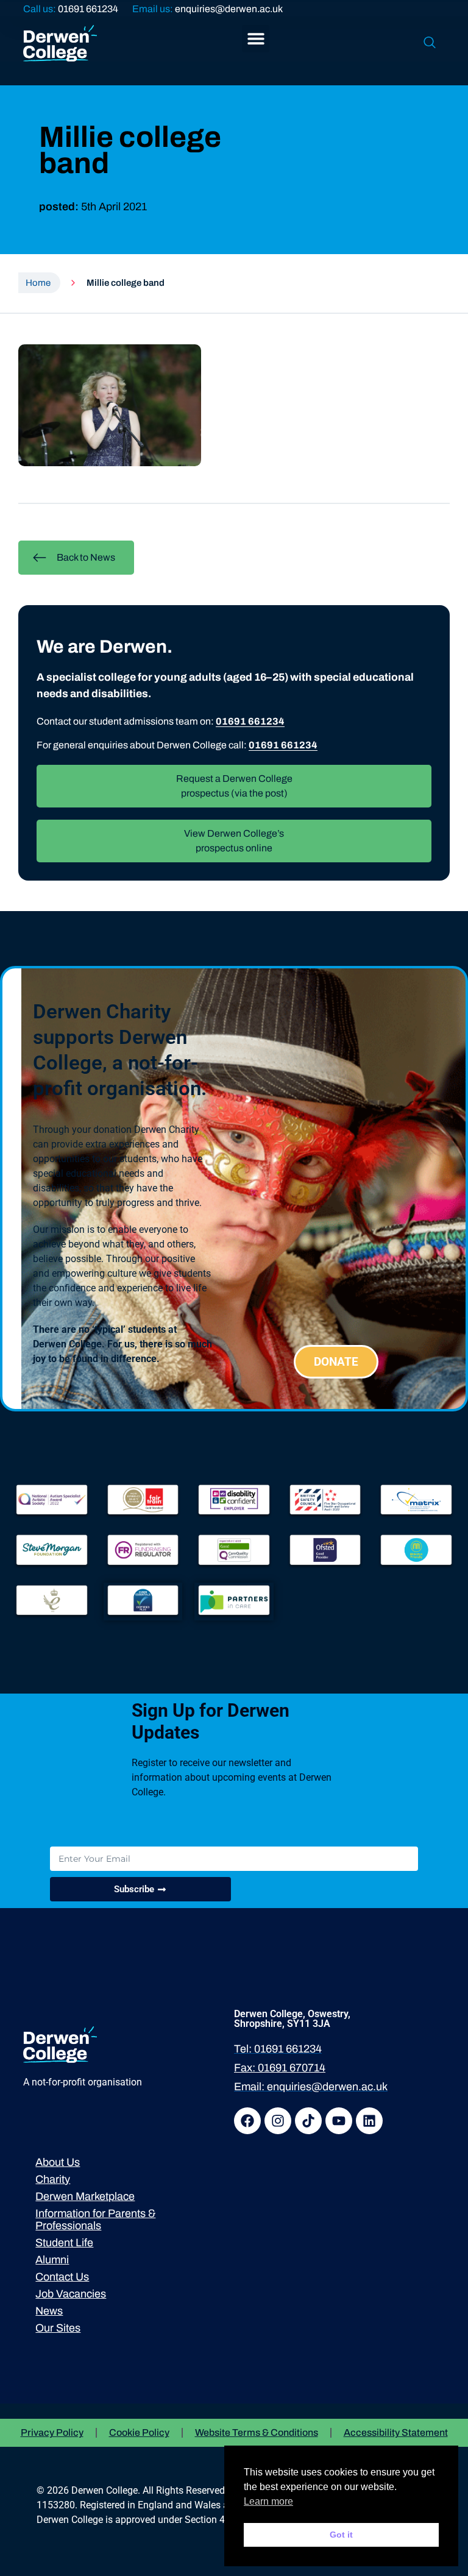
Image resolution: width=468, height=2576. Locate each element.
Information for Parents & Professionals (95, 2219)
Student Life (64, 2243)
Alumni (52, 2260)
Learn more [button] (268, 2501)
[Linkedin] (369, 2121)
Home (38, 283)
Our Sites (58, 2328)
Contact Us (62, 2277)
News (49, 2311)
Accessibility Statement (396, 2432)
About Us (58, 2162)
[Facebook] (247, 2121)
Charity (53, 2179)
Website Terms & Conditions (257, 2432)
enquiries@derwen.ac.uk (229, 9)
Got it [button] (341, 2535)
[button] (256, 39)
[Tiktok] (308, 2121)
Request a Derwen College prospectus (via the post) (234, 786)
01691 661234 (88, 9)
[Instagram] (278, 2121)
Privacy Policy (52, 2432)
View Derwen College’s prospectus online (234, 841)
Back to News (86, 557)
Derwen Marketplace (85, 2196)
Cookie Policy (139, 2432)
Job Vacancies (71, 2294)
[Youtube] (339, 2121)
